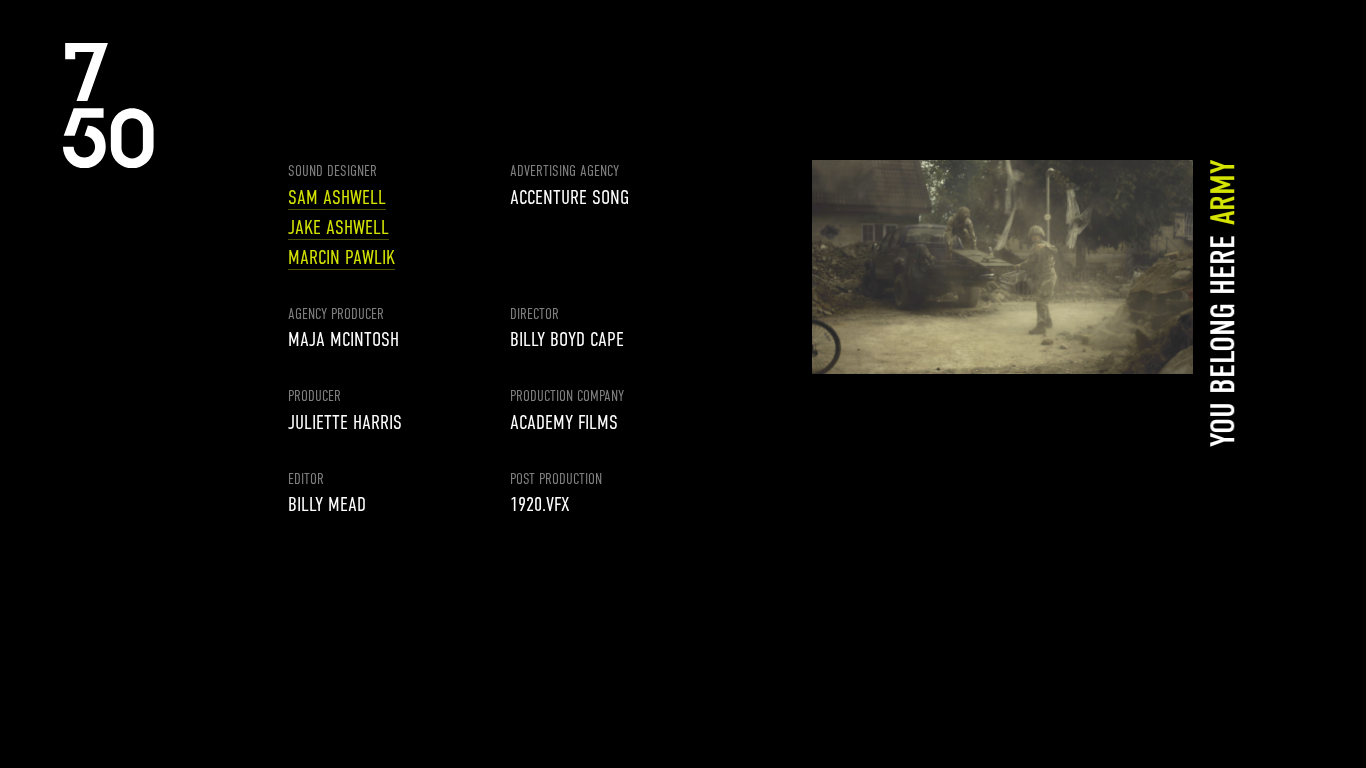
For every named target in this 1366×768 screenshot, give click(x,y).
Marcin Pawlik (341, 257)
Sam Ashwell (337, 197)
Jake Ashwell (338, 227)
